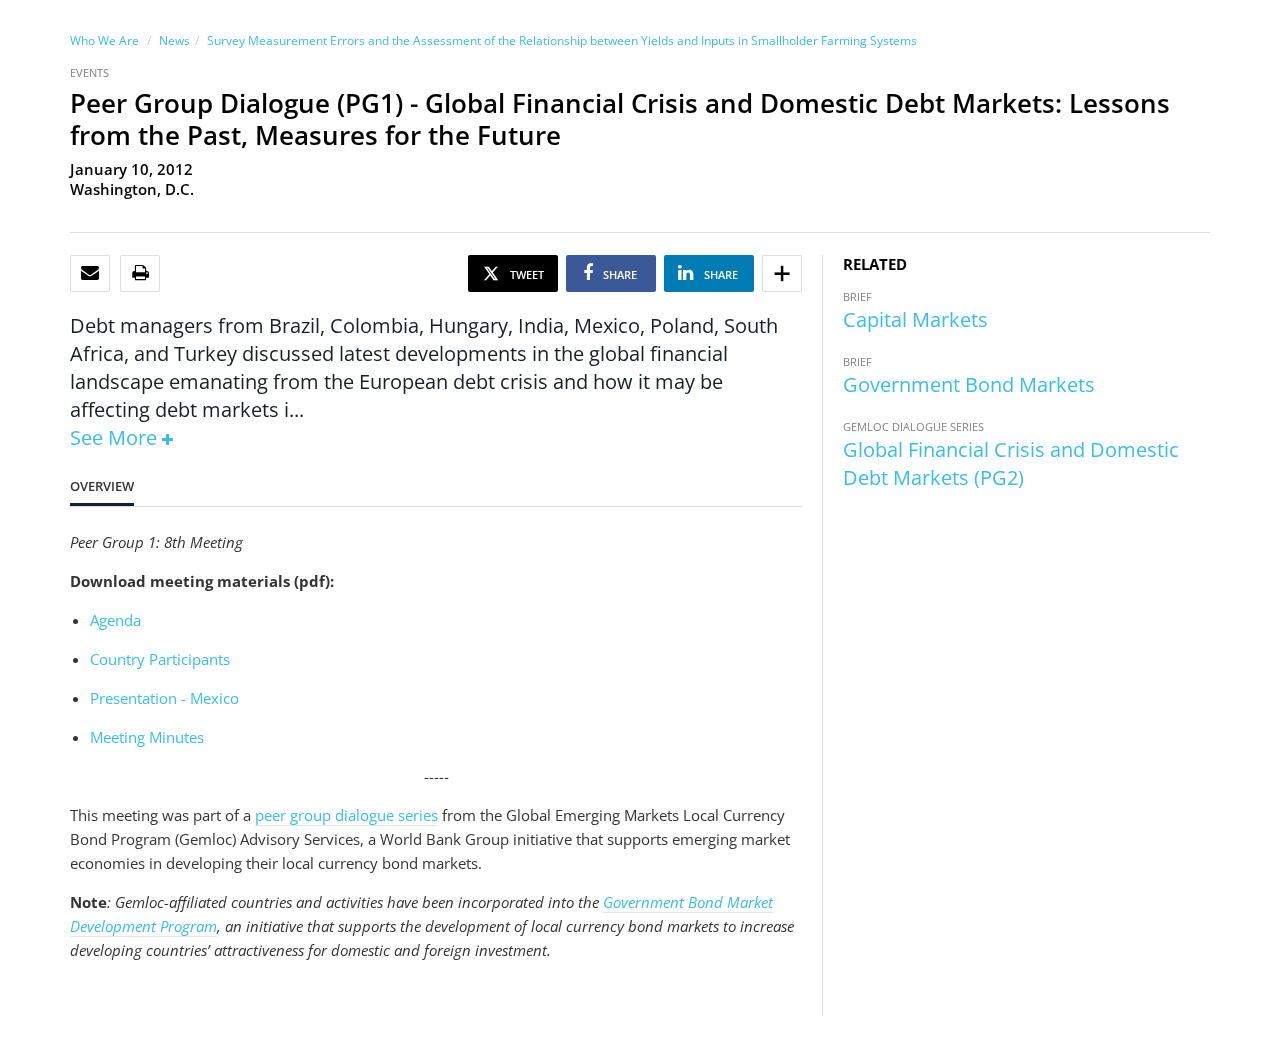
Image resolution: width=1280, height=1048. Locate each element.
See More (113, 437)
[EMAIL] (90, 273)
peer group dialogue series (346, 815)
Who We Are (104, 40)
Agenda (115, 620)
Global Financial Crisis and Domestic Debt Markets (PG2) (1011, 463)
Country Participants (160, 659)
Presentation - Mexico (164, 698)
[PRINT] (140, 273)
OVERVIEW (102, 486)
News (174, 40)
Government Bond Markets (969, 384)
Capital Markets (915, 319)
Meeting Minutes (147, 737)
